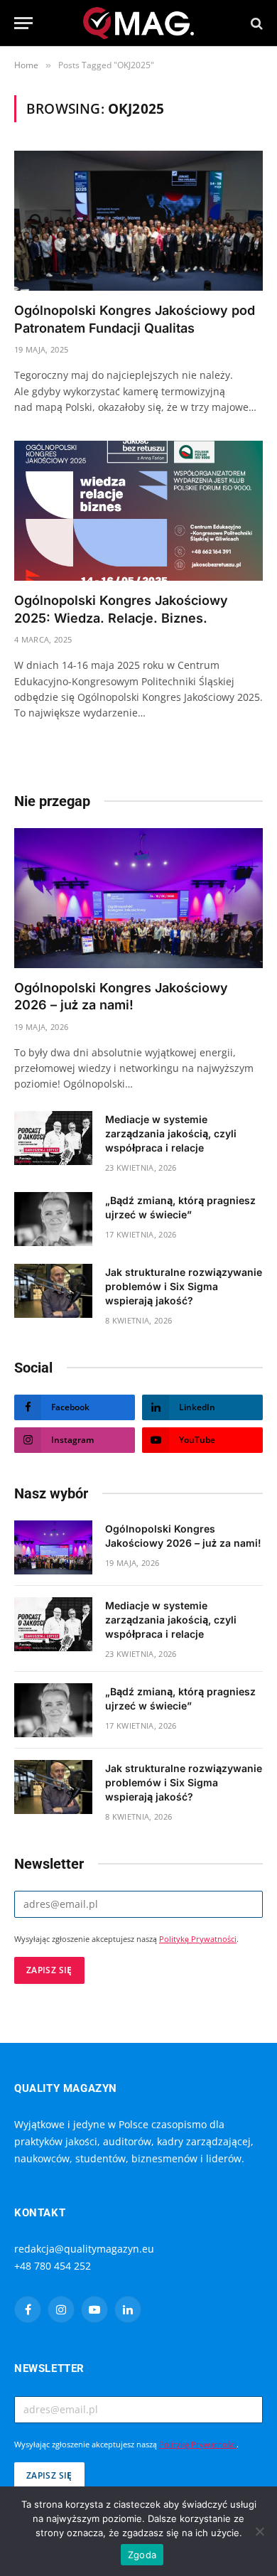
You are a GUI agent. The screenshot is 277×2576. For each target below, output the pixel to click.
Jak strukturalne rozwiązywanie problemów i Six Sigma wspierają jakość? (184, 1286)
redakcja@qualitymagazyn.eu (84, 2249)
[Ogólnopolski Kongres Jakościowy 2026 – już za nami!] (138, 898)
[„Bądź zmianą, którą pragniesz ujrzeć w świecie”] (53, 1219)
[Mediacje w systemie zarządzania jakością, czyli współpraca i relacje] (53, 1138)
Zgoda (142, 2555)
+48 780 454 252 (53, 2266)
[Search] (255, 23)
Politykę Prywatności (198, 1939)
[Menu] (23, 23)
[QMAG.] (139, 23)
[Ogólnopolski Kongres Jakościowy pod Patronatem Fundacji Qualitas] (138, 221)
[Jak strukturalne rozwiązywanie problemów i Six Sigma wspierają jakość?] (53, 1291)
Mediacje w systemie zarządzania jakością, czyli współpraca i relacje (171, 1133)
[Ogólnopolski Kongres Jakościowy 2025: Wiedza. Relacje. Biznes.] (138, 511)
